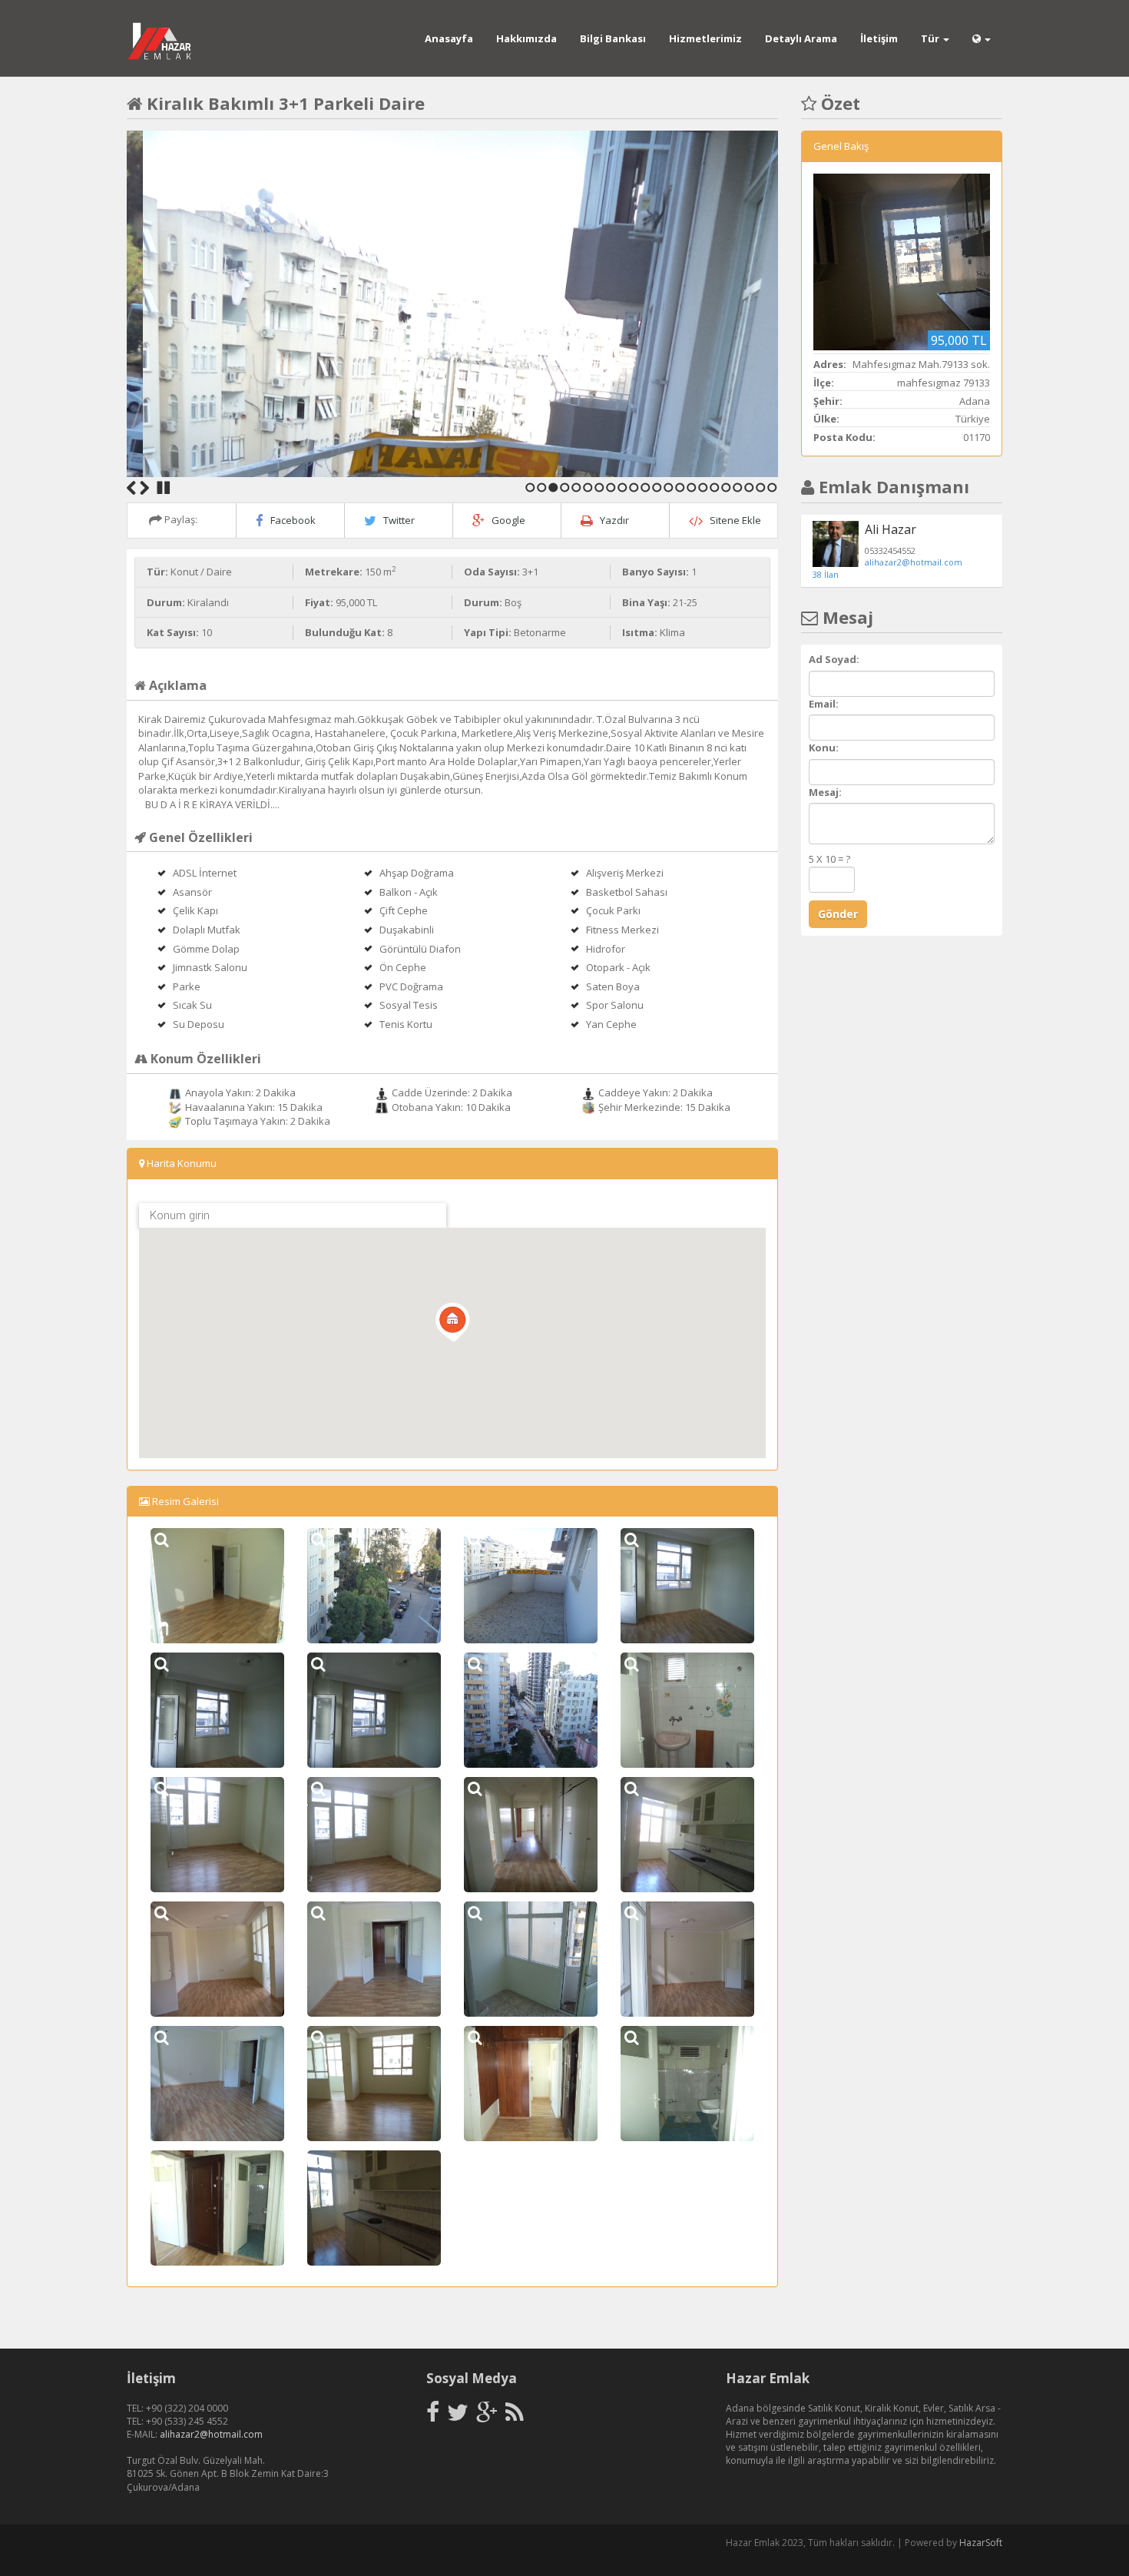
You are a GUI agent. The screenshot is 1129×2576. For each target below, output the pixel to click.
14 (680, 487)
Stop (164, 488)
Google (508, 520)
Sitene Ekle (735, 520)
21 (761, 487)
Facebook (293, 520)
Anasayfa (449, 38)
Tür (931, 38)
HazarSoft (981, 2543)
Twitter (399, 520)
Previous (131, 488)
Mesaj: (825, 792)
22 (772, 487)
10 (634, 487)
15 (692, 487)
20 (749, 487)
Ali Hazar (891, 529)
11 (646, 487)
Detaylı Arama (801, 38)
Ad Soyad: (834, 659)
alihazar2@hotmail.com (914, 562)
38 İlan (826, 574)
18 (726, 487)
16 (703, 487)
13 (669, 487)
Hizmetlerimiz (705, 38)
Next (144, 488)
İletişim (879, 38)
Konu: (824, 748)
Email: (824, 704)
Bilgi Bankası (613, 38)
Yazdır (614, 520)
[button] (452, 1322)
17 (715, 487)
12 (657, 487)
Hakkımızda (526, 38)
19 (738, 487)
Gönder (838, 914)
